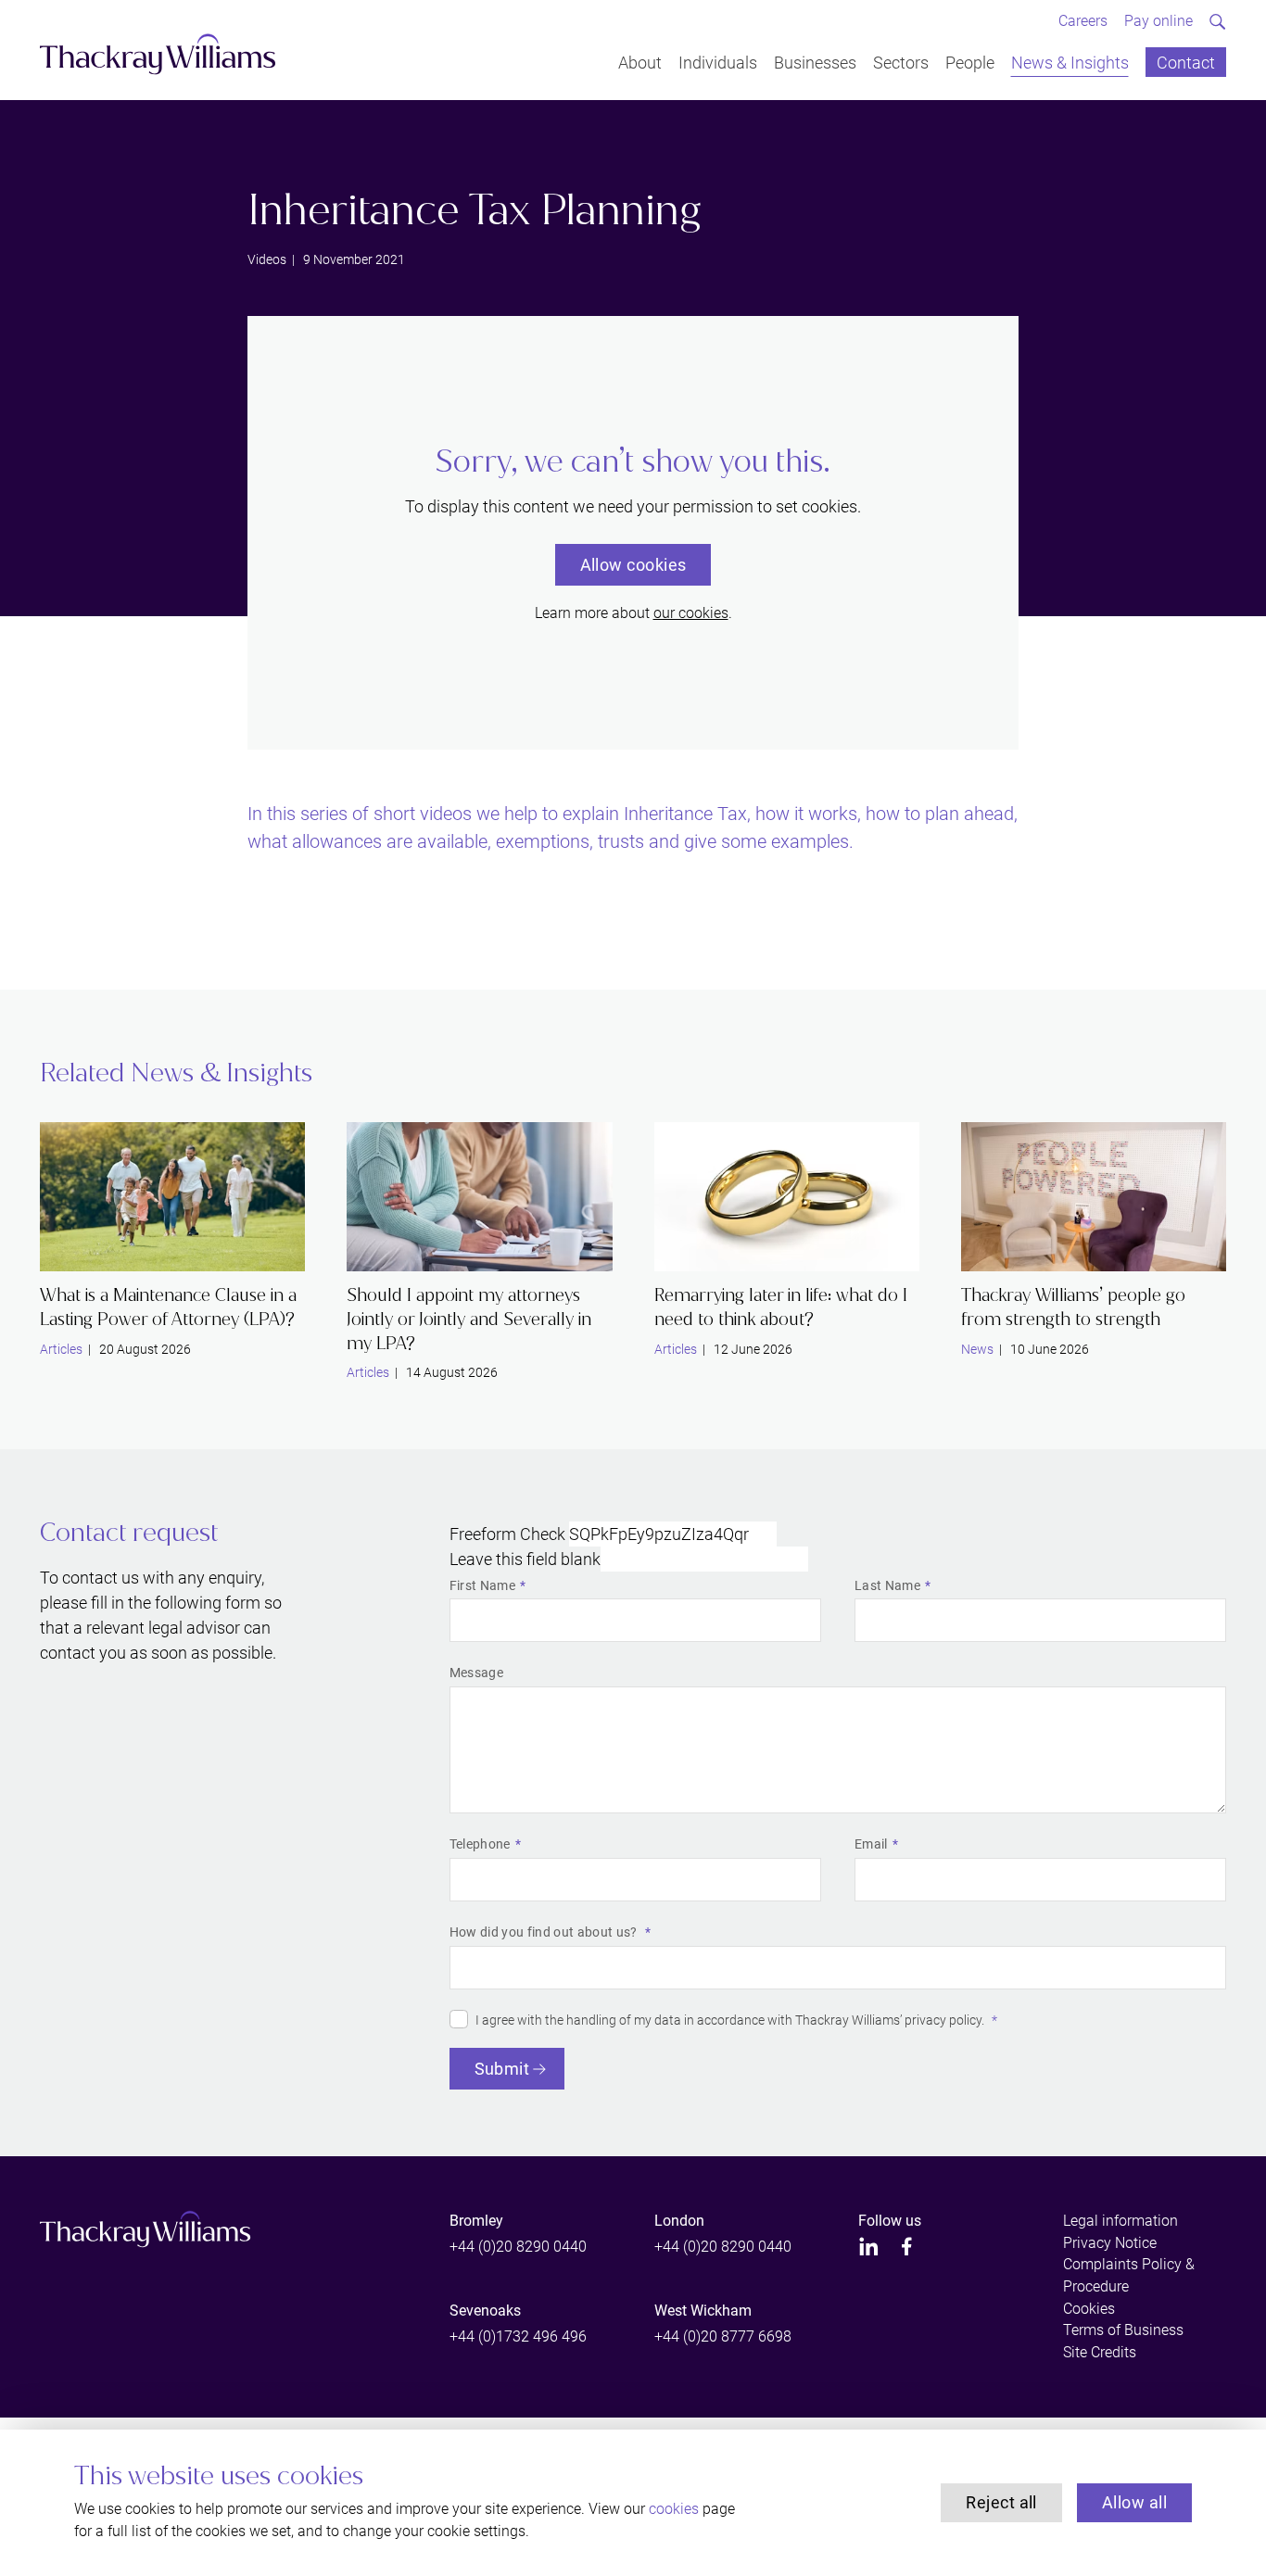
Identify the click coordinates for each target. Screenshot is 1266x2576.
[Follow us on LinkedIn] (869, 2247)
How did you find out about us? (545, 1932)
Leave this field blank (525, 1559)
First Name (482, 1585)
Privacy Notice (1110, 2243)
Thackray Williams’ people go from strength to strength (1073, 1307)
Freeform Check (507, 1534)
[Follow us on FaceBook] (907, 2247)
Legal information (1120, 2221)
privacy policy (943, 2020)
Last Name (887, 1585)
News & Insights (1070, 62)
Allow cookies (633, 565)
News (977, 1349)
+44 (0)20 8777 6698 (723, 2336)
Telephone (480, 1844)
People (970, 62)
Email (871, 1844)
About (640, 62)
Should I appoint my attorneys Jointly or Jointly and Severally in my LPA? (469, 1319)
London (679, 2221)
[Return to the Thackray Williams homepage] (158, 54)
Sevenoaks (485, 2311)
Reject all (1001, 2502)
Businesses (815, 62)
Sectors (901, 62)
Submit (502, 2069)
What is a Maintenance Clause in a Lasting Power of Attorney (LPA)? (168, 1307)
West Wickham (703, 2311)
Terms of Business (1123, 2330)
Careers (1083, 21)
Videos (267, 259)
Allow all (1134, 2502)
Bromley (476, 2221)
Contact (1186, 62)
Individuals (718, 62)
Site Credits (1100, 2352)
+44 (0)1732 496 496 (518, 2336)
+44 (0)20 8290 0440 (518, 2247)
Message (476, 1673)
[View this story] (172, 1197)
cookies (674, 2509)
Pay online (1158, 21)
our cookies (691, 613)
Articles (61, 1349)
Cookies (1089, 2309)
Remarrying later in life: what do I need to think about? (781, 1307)
